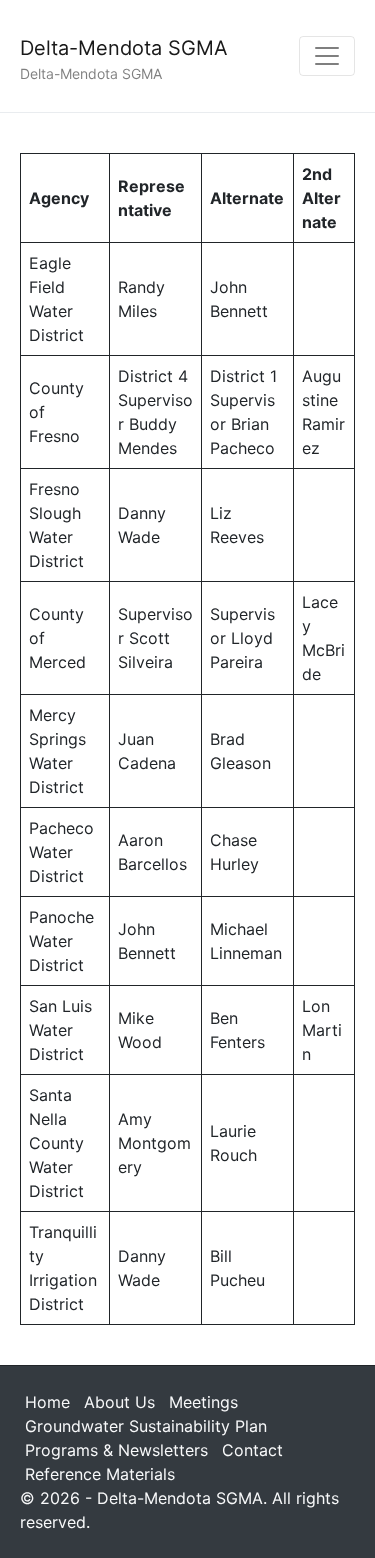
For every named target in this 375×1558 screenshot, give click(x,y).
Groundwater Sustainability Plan (146, 1426)
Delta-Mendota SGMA (124, 48)
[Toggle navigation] (327, 56)
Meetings (203, 1402)
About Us (119, 1402)
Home (47, 1402)
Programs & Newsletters (116, 1450)
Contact (252, 1450)
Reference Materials (100, 1474)
